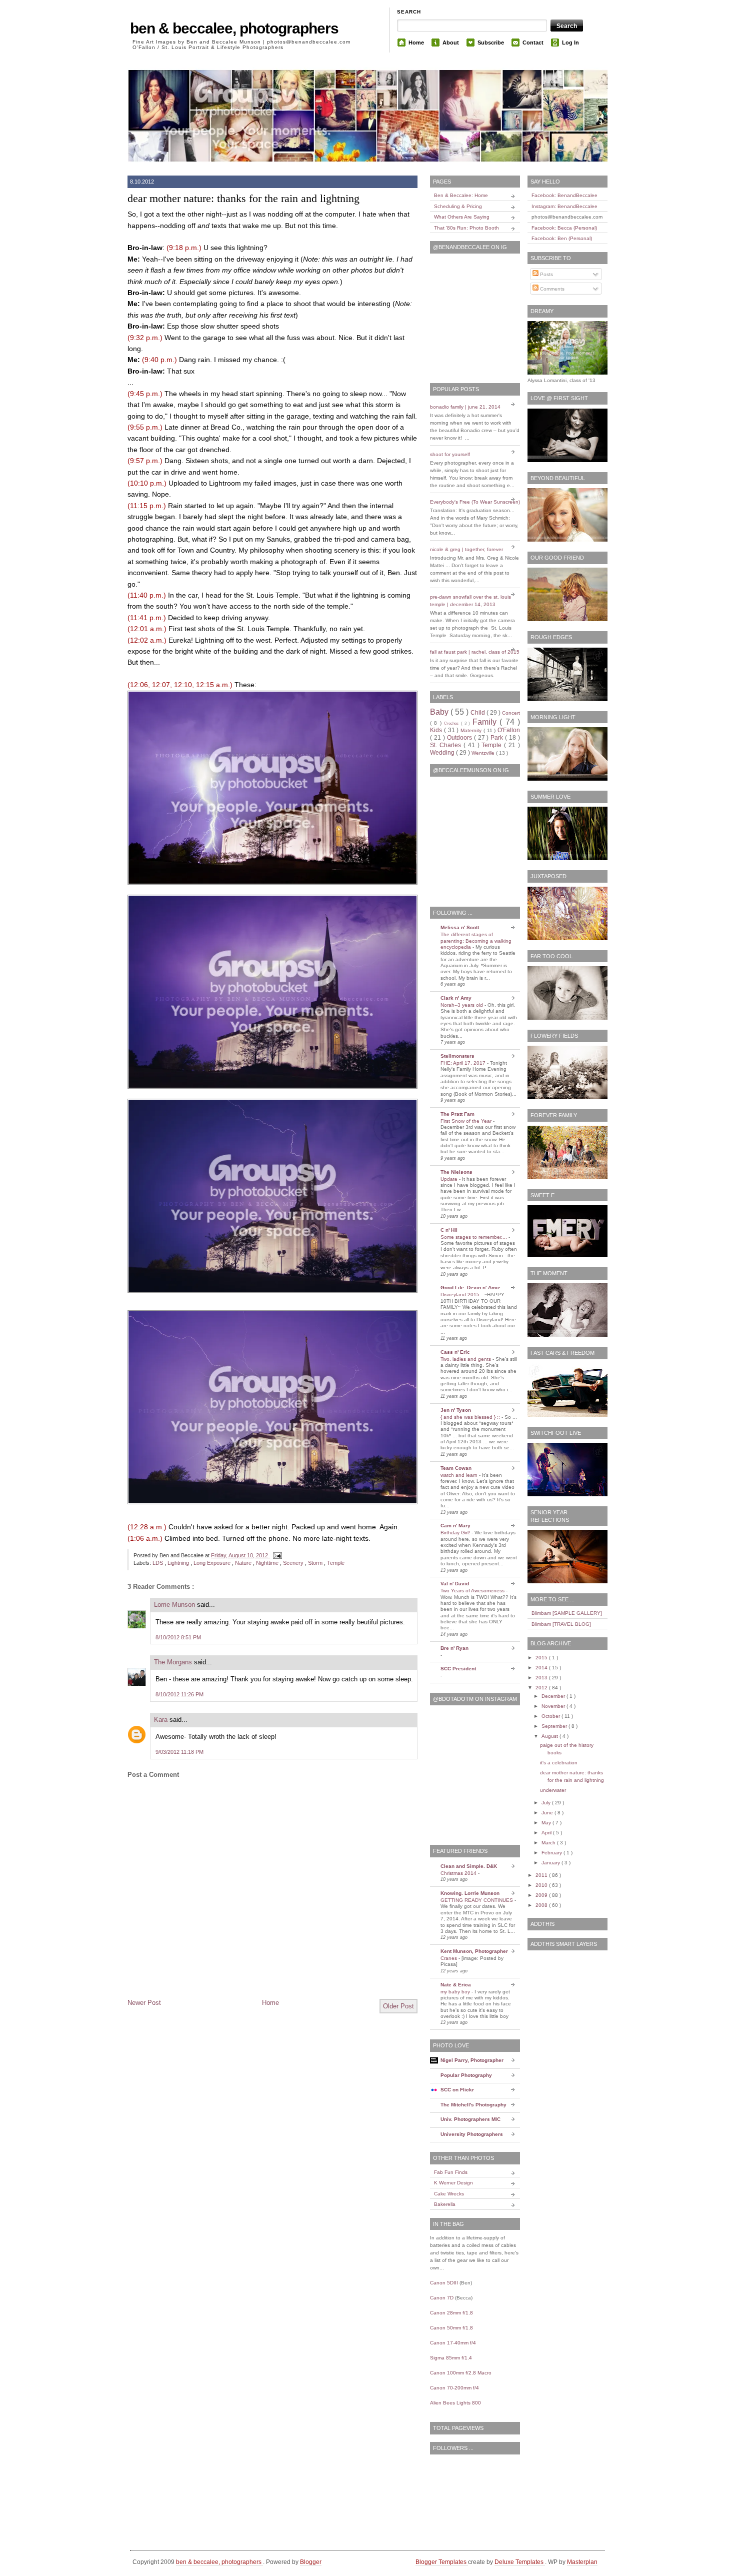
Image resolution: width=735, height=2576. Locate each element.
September (555, 1726)
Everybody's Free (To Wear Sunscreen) (475, 502)
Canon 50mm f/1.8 (451, 2328)
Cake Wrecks (449, 2194)
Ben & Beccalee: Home (461, 195)
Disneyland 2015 (461, 1295)
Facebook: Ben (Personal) (562, 238)
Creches (452, 723)
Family (486, 722)
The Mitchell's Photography (473, 2105)
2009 (542, 1895)
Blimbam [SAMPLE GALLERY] (567, 1613)
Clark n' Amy (456, 998)
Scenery (294, 1563)
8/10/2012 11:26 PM (179, 1694)
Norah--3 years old (462, 1005)
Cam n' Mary (455, 1526)
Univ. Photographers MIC (470, 2119)
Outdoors (460, 738)
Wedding (443, 753)
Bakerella (445, 2204)
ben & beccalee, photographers (234, 28)
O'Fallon (509, 730)
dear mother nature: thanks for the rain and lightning (243, 198)
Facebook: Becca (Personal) (564, 228)
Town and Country (206, 550)
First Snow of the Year (467, 1121)
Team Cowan (456, 1468)
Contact (533, 43)
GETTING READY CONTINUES (477, 1900)
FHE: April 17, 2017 (464, 1063)
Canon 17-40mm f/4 (453, 2343)
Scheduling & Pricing (458, 206)
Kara (162, 1720)
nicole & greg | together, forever (466, 549)
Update (450, 1179)
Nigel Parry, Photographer (472, 2060)
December (554, 1696)
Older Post (398, 2006)
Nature (244, 1563)
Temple (336, 1563)
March (549, 1843)
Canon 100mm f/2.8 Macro (461, 2373)
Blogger (311, 2562)
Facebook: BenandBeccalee (564, 195)
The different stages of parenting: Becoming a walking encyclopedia (476, 941)
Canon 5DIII (444, 2283)
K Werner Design (453, 2183)
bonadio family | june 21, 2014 (465, 407)
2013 (542, 1678)
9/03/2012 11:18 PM (179, 1752)
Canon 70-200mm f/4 (454, 2388)
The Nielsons (456, 1172)
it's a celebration (559, 1763)
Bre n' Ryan (454, 1648)
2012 (542, 1688)
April (547, 1833)
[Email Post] (276, 1555)
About (451, 43)
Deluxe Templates (520, 2562)
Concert (511, 713)
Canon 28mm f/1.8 (451, 2313)
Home (416, 43)
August (550, 1736)
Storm (316, 1563)
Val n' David (455, 1584)
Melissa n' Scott (460, 927)
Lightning (179, 1563)
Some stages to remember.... (474, 1237)
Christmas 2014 (459, 1873)
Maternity (472, 730)
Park (498, 738)
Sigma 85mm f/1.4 (451, 2358)
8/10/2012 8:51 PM (178, 1637)
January (551, 1863)
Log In (570, 43)
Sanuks (278, 539)
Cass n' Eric (455, 1352)
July (547, 1803)
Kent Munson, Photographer (474, 1951)
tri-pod (345, 539)
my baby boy (456, 1992)
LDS (158, 1563)
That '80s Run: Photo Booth (466, 228)
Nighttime (268, 1563)
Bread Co (225, 427)
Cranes (449, 1958)
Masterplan (582, 2562)
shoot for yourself (450, 454)
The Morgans (174, 1662)
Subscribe (491, 43)
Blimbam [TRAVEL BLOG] (561, 1624)
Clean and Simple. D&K (469, 1866)
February (552, 1853)
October (551, 1716)
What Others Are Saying (462, 217)
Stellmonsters (457, 1056)
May (547, 1823)
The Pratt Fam (457, 1114)
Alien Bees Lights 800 (455, 2403)
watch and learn (460, 1475)
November (554, 1706)
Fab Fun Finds (451, 2172)
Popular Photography (466, 2075)
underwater (553, 1790)
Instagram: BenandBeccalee (564, 206)
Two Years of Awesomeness (473, 1591)
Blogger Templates (442, 2562)
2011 (542, 1875)
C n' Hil (449, 1230)
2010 (542, 1885)
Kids (437, 730)
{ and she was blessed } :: (471, 1417)
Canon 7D (442, 2298)
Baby (440, 712)
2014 (542, 1668)
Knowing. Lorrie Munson (470, 1893)
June (548, 1813)
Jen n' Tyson (456, 1410)
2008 (542, 1905)
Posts (546, 274)
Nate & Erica (456, 1985)
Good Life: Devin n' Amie (470, 1287)
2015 (542, 1658)
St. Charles (447, 745)
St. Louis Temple (272, 595)
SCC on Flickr (457, 2090)
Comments (551, 289)
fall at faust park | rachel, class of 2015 (475, 652)
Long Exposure (213, 1563)
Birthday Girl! (456, 1533)
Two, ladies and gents (466, 1359)
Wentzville (484, 753)
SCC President (458, 1669)
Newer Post (144, 2003)
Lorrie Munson (175, 1605)
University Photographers (472, 2134)
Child (478, 713)
